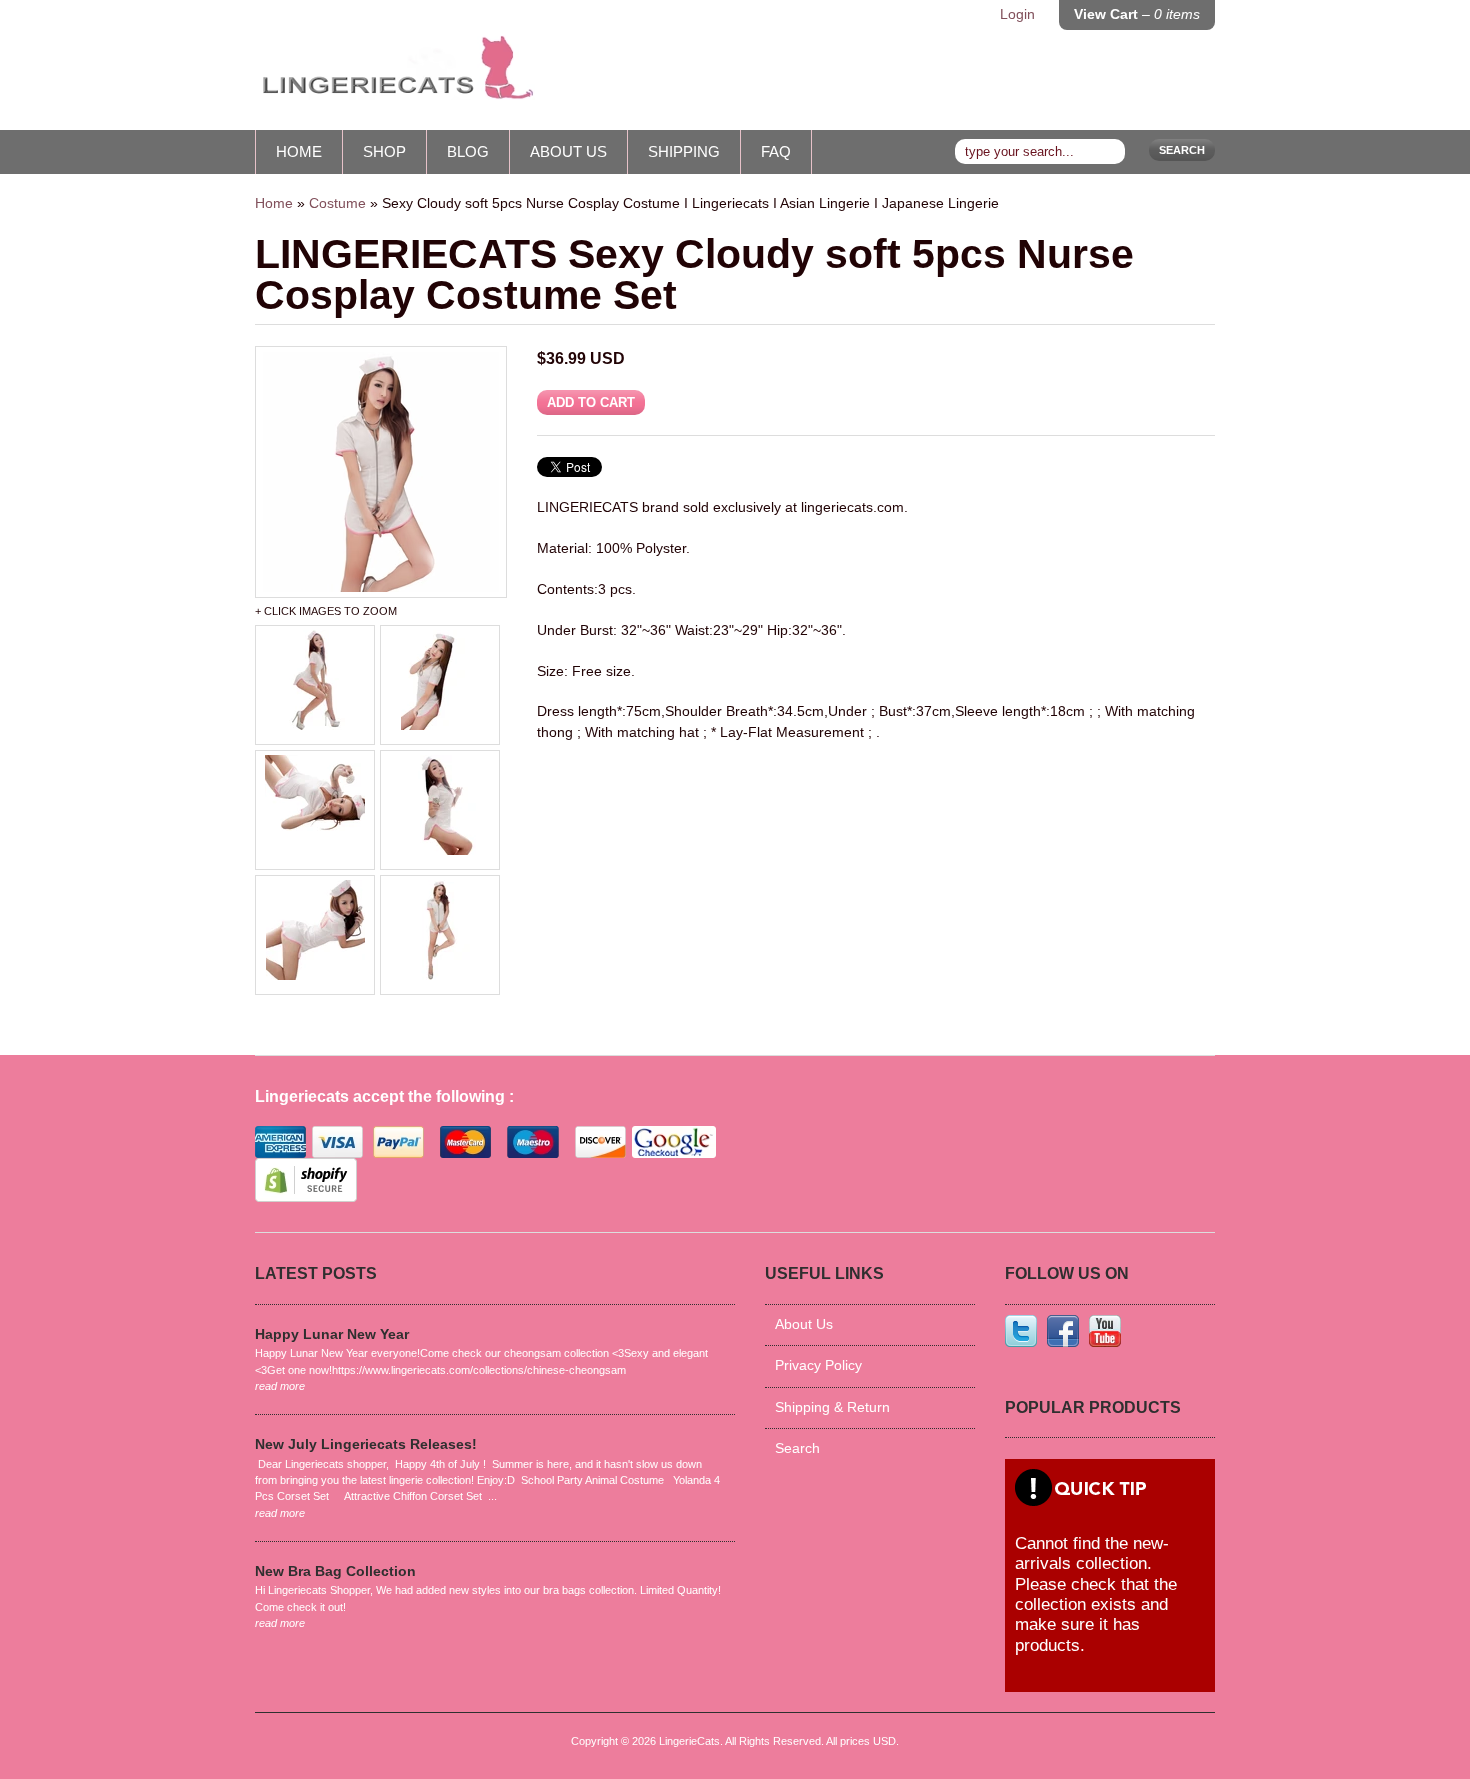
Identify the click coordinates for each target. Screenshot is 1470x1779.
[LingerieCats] (395, 75)
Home (299, 151)
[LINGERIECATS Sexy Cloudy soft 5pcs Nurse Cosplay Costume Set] (381, 472)
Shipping (684, 151)
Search (1182, 150)
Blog (468, 151)
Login (1017, 14)
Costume (337, 203)
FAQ (776, 151)
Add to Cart (591, 402)
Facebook (1063, 1331)
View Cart (1137, 14)
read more (280, 1386)
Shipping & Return (832, 1407)
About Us (568, 151)
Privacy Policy (818, 1365)
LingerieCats (689, 1741)
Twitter (1021, 1331)
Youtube (1105, 1331)
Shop (384, 151)
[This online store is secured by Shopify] (306, 1197)
